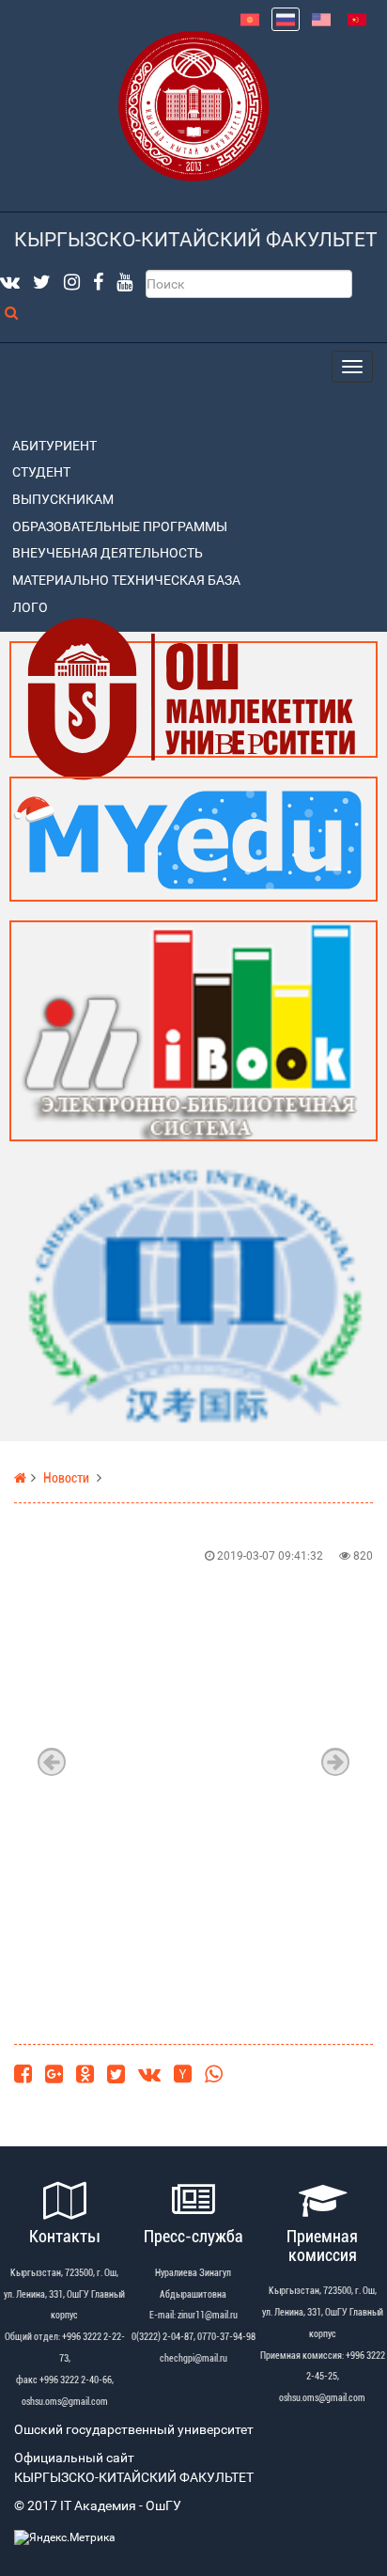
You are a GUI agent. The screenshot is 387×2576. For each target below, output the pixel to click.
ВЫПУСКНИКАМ (63, 500)
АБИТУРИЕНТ (54, 446)
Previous (52, 1762)
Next (335, 1762)
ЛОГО (30, 608)
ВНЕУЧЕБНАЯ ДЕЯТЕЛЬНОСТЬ (108, 553)
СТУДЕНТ (41, 472)
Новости (66, 1478)
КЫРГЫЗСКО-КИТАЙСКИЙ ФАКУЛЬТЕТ (196, 240)
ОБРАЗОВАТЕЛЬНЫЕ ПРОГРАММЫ (120, 527)
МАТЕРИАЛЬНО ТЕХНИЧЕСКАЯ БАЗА (126, 581)
